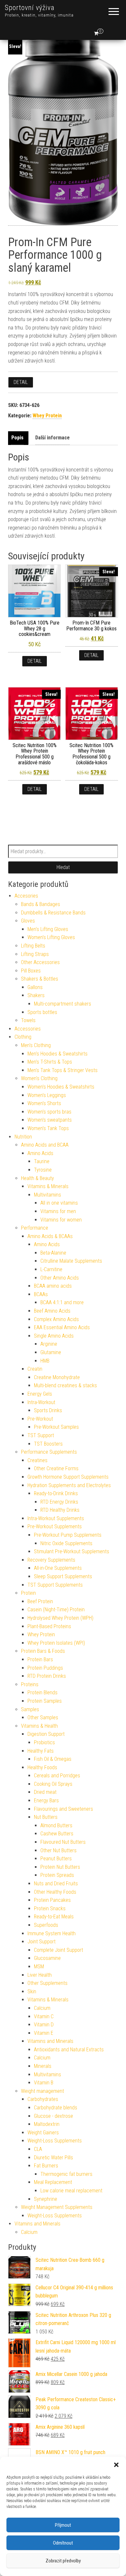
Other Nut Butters (58, 1850)
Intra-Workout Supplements (56, 1518)
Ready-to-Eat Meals (54, 1917)
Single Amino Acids (54, 1336)
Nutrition (23, 1137)
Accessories (28, 1029)
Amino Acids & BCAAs (50, 1236)
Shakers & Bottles (40, 979)
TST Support (41, 1435)
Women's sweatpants (50, 1120)
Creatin (35, 1369)
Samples (30, 1709)
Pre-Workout (40, 1419)
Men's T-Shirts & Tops (50, 1062)
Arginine (49, 1344)
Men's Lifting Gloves (48, 929)
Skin (32, 1992)
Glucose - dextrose (53, 2116)
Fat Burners (46, 2166)
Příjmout (63, 2525)
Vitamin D (44, 2025)
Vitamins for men (58, 1211)
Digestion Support (46, 1734)
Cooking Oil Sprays (53, 1784)
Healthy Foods (42, 1767)
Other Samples (43, 1717)
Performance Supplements (49, 1452)
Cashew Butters (57, 1834)
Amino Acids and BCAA (45, 1145)
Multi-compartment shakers (63, 1004)
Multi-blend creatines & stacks (65, 1385)
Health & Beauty (37, 1178)
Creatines (37, 1460)
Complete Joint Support (58, 1950)
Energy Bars (46, 1801)
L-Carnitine (51, 1269)
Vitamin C (44, 2016)
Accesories (26, 896)
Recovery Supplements (51, 1560)
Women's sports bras (49, 1112)
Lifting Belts (33, 946)
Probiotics (44, 1742)
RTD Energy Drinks (59, 1502)
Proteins (30, 1684)
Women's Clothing (39, 1078)
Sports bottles (42, 1012)
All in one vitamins (59, 1203)
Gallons (35, 987)
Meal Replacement (53, 2182)
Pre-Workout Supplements (55, 1527)
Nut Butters (46, 1817)
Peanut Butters (56, 1859)
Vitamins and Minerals (50, 2041)
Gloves (28, 921)
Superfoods (46, 1925)
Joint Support (42, 1942)
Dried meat (45, 1792)
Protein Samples (45, 1701)
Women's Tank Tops (48, 1128)
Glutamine (51, 1352)
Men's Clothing (36, 1045)
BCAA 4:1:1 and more (62, 1302)
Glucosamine (47, 1958)
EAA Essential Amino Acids (62, 1327)
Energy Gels (40, 1394)
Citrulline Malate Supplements (71, 1261)
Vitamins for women (61, 1220)
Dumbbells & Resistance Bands (53, 913)
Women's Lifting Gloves (51, 937)
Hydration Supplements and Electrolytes (69, 1485)
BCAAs (41, 1294)
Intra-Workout (41, 1402)
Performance (35, 1228)
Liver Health (40, 1975)
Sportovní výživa (30, 8)
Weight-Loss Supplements (55, 2141)
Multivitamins (47, 1195)
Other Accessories (40, 962)
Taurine (42, 1161)
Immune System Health (52, 1933)
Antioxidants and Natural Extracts (69, 2050)
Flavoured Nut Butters (63, 1842)
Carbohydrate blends (56, 2108)
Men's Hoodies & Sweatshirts (58, 1054)
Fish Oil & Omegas (53, 1759)
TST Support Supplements (55, 1585)
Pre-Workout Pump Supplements (68, 1535)
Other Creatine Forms (56, 1468)
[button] (116, 2465)
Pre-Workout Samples (56, 1427)
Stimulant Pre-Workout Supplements (72, 1551)
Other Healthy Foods (55, 1892)
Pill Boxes (31, 971)
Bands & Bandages (41, 904)
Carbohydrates (43, 2099)
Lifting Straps (35, 954)
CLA (38, 2149)
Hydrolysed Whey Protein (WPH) (60, 1618)
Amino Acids (40, 1153)
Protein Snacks (50, 1908)
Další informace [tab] (52, 438)
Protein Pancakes (52, 1900)
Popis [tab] (17, 438)
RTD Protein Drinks (47, 1676)
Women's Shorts (44, 1103)
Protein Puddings (45, 1668)
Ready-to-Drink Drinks (56, 1493)
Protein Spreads (57, 1875)
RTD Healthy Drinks (60, 1510)
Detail (21, 382)
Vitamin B (44, 2083)
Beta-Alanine (53, 1253)
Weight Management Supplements (57, 2207)
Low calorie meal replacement (71, 2191)
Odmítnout (63, 2543)
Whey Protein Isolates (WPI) (56, 1643)
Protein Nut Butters (60, 1867)
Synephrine (46, 2199)
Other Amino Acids (60, 1278)
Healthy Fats (41, 1751)
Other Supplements (47, 1983)
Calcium (42, 2008)
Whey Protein (47, 416)
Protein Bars (40, 1659)
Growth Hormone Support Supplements (68, 1477)
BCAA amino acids (53, 1286)
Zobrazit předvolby (63, 2561)
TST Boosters (48, 1444)
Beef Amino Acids (52, 1311)
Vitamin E (44, 2033)
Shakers (36, 995)
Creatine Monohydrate (57, 1377)
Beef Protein (40, 1601)
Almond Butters (56, 1825)
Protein (28, 1593)
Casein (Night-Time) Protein (56, 1610)
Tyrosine (43, 1170)
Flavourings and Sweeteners (63, 1809)
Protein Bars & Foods (43, 1651)
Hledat (63, 867)
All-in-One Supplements (58, 1568)
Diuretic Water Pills (53, 2158)
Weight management (42, 2091)
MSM (39, 1967)
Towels (28, 1020)
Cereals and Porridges (57, 1776)
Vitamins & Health (39, 1726)
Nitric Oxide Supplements (66, 1543)
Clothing (23, 1037)
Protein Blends (42, 1693)
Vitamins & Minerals (48, 1186)
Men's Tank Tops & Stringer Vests (63, 1070)
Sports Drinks (48, 1410)
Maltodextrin (47, 2124)
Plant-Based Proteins (49, 1626)
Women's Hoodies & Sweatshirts (61, 1087)
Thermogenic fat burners (66, 2174)
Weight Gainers (43, 2133)
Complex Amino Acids (56, 1319)
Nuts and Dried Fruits (56, 1884)
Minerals (43, 2066)
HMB (45, 1361)
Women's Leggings (47, 1095)
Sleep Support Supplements (63, 1576)
